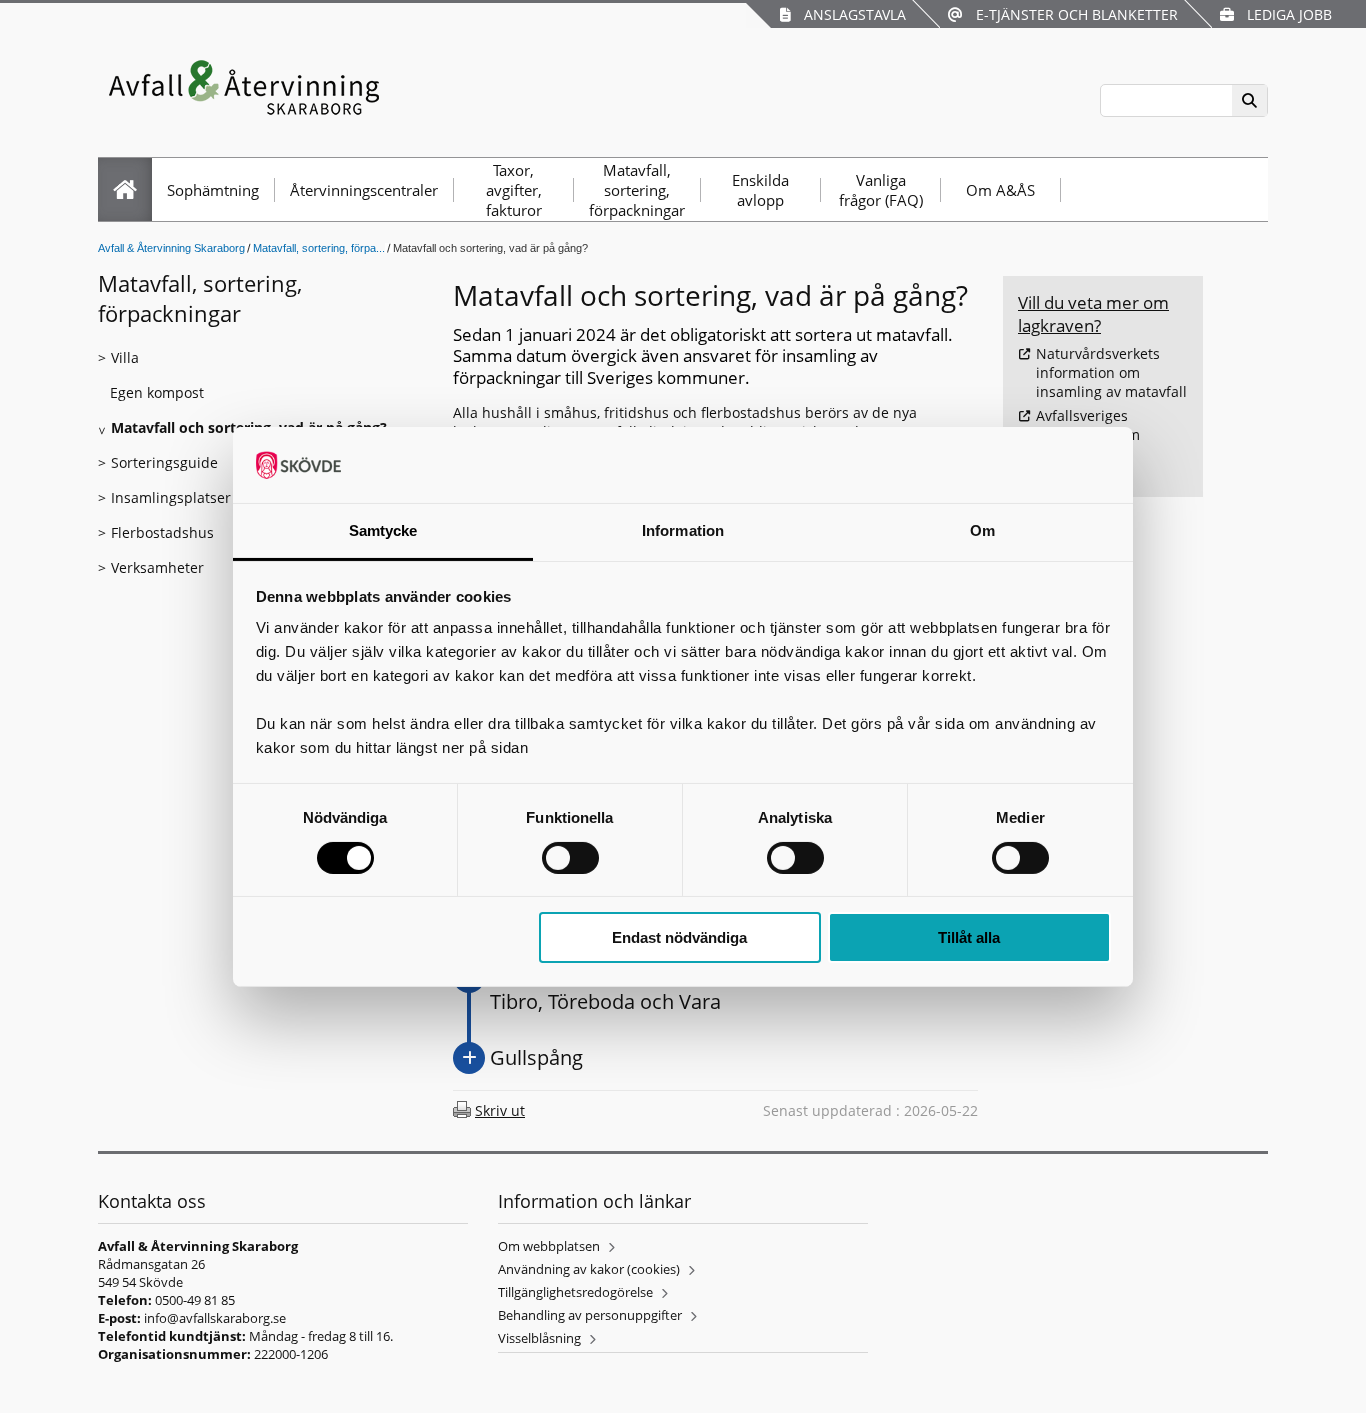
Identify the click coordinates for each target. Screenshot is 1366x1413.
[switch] (570, 858)
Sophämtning (213, 190)
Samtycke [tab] (383, 530)
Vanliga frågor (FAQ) (881, 190)
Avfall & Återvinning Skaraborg (171, 248)
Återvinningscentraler (364, 190)
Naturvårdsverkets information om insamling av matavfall (1111, 372)
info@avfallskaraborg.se (215, 1318)
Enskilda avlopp (760, 190)
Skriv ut (500, 1110)
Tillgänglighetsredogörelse (575, 1292)
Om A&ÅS (1000, 190)
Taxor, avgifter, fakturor (514, 190)
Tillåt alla (969, 937)
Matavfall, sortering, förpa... (319, 248)
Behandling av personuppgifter (590, 1315)
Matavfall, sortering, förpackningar (637, 190)
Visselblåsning (539, 1338)
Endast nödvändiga (679, 937)
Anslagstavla (851, 14)
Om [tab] (982, 530)
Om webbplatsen (549, 1246)
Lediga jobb (1285, 14)
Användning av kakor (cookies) (589, 1269)
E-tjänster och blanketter (1073, 14)
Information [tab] (683, 530)
